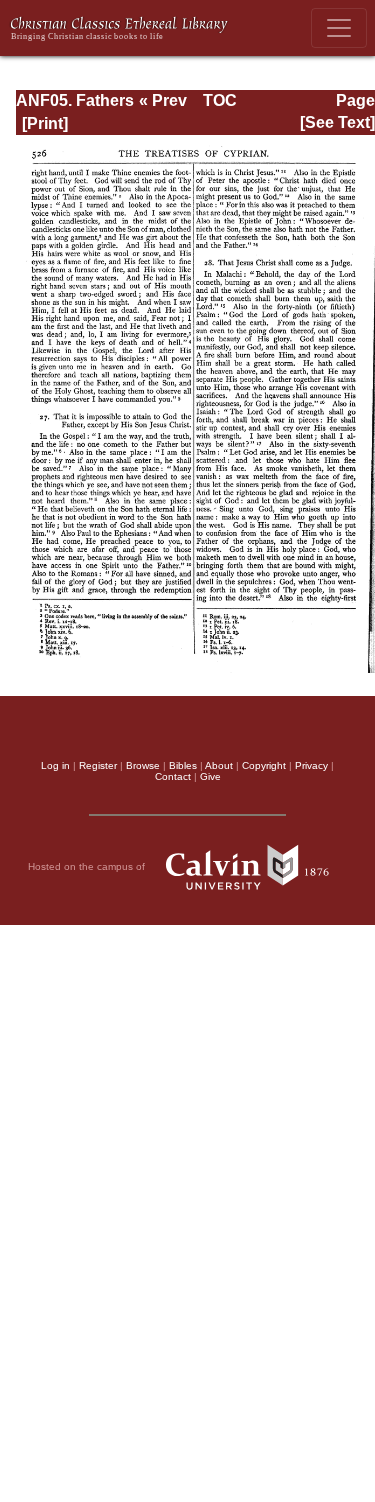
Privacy (311, 765)
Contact (173, 776)
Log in (55, 765)
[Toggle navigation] (339, 28)
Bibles (183, 765)
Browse (143, 765)
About (219, 765)
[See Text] (337, 122)
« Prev (163, 100)
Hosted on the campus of (88, 865)
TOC (220, 100)
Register (98, 765)
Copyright (264, 765)
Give (210, 776)
